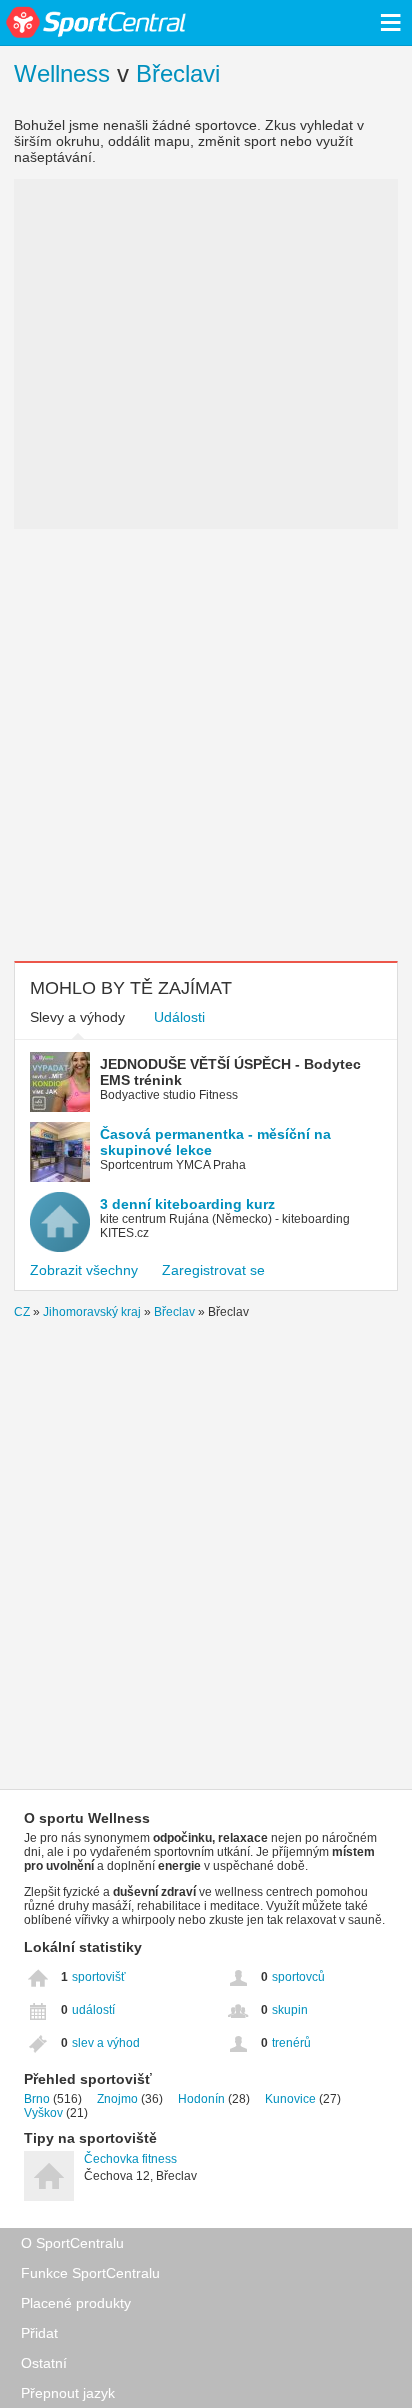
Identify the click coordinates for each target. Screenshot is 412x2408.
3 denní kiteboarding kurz (187, 1204)
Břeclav (174, 1312)
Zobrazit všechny (84, 1270)
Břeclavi (178, 73)
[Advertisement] (206, 745)
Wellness (62, 73)
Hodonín (201, 2099)
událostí (93, 2010)
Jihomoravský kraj (92, 1312)
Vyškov (43, 2113)
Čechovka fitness (130, 2159)
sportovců (298, 1977)
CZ (22, 1312)
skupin (290, 2010)
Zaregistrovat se (213, 1270)
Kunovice (290, 2099)
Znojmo (117, 2099)
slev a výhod (106, 2043)
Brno (37, 2099)
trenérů (291, 2043)
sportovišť (99, 1977)
